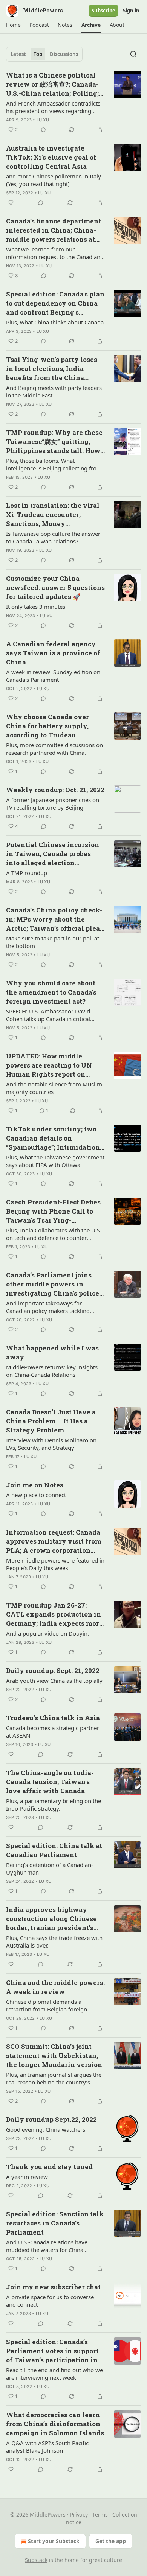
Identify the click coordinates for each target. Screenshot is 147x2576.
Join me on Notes (35, 1485)
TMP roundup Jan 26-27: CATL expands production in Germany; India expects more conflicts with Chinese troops (54, 1614)
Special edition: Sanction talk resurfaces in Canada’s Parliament (55, 2223)
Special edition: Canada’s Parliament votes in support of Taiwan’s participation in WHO (52, 2351)
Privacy (79, 2515)
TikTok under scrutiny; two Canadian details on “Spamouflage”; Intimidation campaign (53, 1138)
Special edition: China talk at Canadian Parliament (54, 1850)
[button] (13, 25)
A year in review (27, 2177)
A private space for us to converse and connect (50, 2301)
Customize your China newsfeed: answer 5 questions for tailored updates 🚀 (55, 587)
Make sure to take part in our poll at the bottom (53, 942)
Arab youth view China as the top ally (54, 1681)
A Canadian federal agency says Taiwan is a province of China (53, 653)
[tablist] (44, 54)
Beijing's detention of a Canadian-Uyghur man (50, 1868)
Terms (100, 2515)
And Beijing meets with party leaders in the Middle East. (54, 391)
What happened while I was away (52, 1352)
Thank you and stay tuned (49, 2167)
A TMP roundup (27, 873)
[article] (73, 102)
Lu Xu (43, 120)
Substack (36, 2560)
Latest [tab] (18, 54)
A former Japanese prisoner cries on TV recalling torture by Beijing (53, 804)
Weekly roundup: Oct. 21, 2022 (55, 790)
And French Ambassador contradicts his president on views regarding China (53, 107)
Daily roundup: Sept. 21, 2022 (53, 1671)
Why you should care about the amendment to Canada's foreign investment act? (51, 992)
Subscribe (103, 11)
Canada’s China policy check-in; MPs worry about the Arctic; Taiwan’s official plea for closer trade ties (54, 919)
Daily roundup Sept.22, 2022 (51, 2119)
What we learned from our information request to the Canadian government (53, 253)
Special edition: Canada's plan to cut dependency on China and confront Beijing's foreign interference (55, 303)
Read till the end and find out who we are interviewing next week (54, 2374)
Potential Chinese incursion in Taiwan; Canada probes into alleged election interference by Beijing (53, 854)
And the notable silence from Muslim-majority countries (55, 1088)
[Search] (133, 54)
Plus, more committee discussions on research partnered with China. (54, 749)
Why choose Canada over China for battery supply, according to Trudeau (47, 726)
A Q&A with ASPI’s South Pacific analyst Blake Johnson (47, 2447)
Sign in (131, 11)
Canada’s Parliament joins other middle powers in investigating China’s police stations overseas (53, 1284)
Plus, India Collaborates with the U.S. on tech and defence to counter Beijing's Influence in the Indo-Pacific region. (54, 1234)
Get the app (111, 2541)
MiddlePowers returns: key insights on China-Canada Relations (52, 1371)
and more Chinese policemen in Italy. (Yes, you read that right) (54, 180)
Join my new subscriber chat (53, 2287)
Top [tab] (38, 54)
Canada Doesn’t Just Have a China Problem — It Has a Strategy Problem (51, 1421)
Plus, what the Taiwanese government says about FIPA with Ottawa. (55, 1161)
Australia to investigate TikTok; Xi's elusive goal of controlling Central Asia (51, 157)
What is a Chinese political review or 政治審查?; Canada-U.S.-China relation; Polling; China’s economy (52, 84)
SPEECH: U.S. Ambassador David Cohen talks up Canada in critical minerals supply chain (48, 1015)
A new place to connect (36, 1495)
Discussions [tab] (64, 54)
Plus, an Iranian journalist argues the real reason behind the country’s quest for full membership (54, 2078)
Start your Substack (54, 2541)
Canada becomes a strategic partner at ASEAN (53, 1732)
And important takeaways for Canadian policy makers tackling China (48, 1307)
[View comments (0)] (43, 130)
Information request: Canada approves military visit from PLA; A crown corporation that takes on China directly (54, 1541)
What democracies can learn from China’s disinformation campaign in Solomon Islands (55, 2424)
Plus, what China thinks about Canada (55, 322)
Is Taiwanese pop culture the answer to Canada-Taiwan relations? (53, 537)
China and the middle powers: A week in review (55, 1987)
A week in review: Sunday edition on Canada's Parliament (53, 676)
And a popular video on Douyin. (47, 1633)
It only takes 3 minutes (36, 607)
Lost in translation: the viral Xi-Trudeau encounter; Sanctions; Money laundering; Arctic (53, 515)
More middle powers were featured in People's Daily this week (55, 1564)
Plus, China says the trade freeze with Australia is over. (54, 1941)
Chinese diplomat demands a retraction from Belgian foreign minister (47, 2005)
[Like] (11, 203)
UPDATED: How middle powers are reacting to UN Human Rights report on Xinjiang (49, 1065)
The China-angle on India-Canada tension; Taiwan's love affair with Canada (50, 1782)
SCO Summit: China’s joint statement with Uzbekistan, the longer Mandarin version (54, 2055)
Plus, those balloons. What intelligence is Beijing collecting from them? (54, 464)
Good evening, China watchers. (46, 2129)
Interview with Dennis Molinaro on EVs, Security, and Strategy (51, 1444)
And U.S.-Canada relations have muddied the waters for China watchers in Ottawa (47, 2246)
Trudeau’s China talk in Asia (53, 1718)
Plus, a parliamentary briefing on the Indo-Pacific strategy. (54, 1805)
